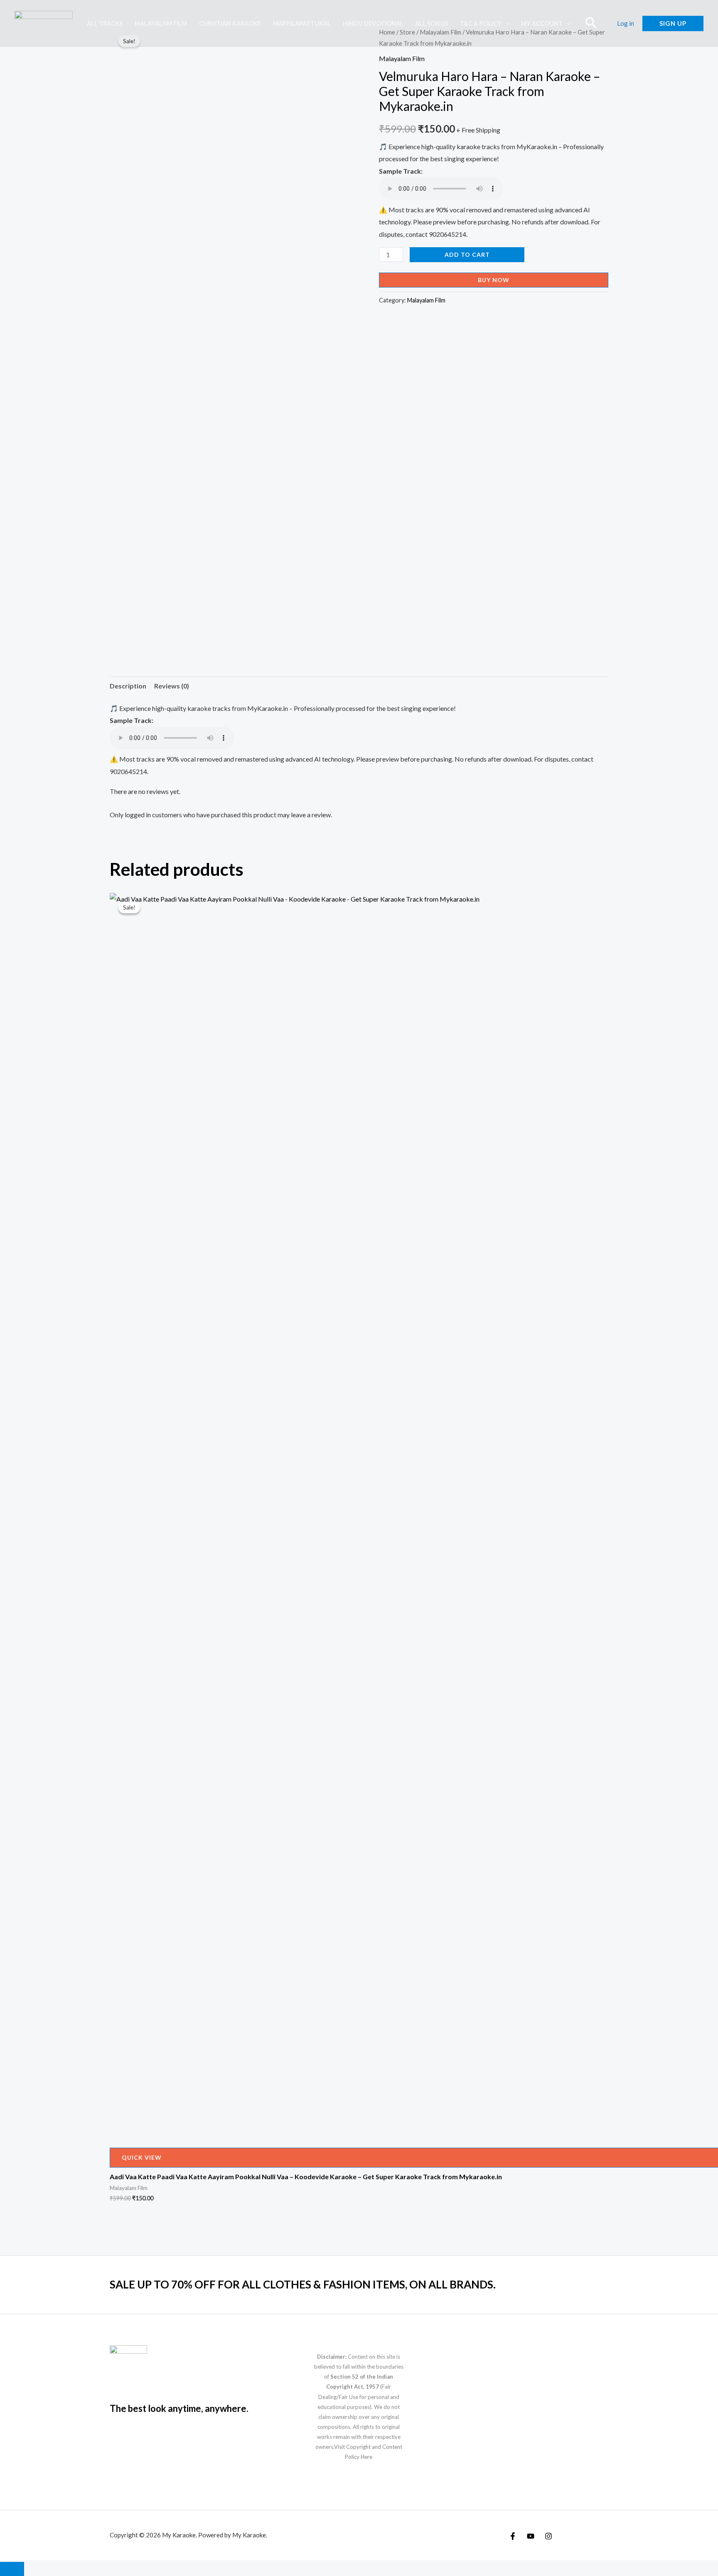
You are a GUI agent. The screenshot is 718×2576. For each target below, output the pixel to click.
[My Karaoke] (44, 23)
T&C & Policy (481, 23)
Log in (626, 23)
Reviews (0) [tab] (172, 686)
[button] (505, 23)
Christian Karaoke (230, 23)
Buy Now (494, 280)
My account (542, 23)
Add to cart (467, 254)
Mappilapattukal (302, 23)
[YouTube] (531, 2536)
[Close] (12, 2569)
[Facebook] (513, 2536)
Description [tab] (128, 686)
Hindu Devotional (373, 23)
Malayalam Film (161, 23)
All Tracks (105, 23)
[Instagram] (548, 2536)
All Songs (432, 23)
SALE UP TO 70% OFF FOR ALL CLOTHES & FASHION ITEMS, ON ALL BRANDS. (303, 2284)
